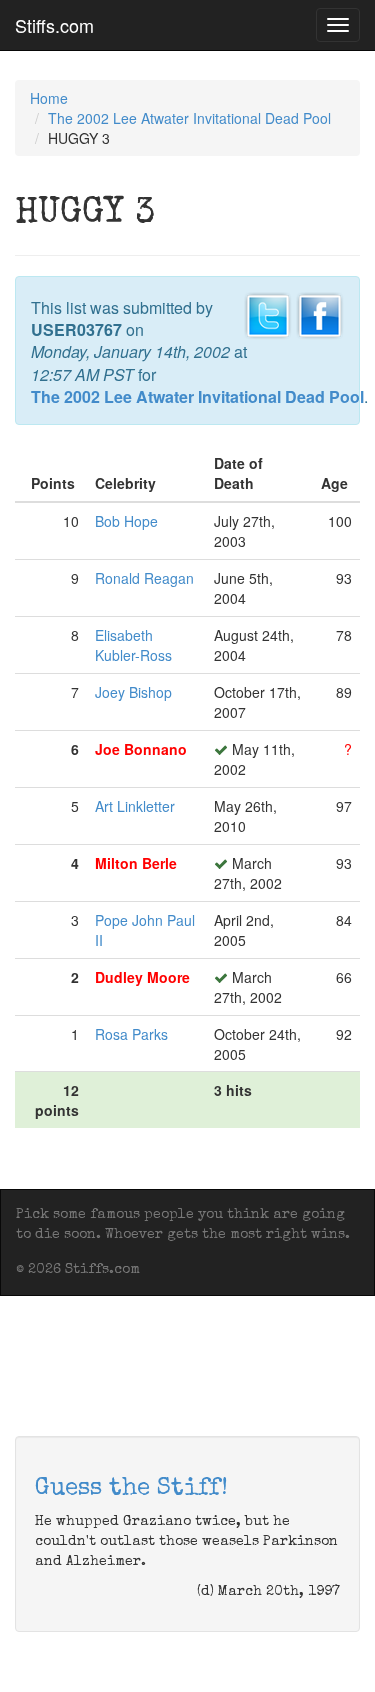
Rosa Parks (131, 1034)
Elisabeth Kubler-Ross (133, 645)
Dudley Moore (142, 977)
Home (49, 98)
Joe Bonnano (141, 749)
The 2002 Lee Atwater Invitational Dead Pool (189, 118)
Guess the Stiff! (131, 1489)
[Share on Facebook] (320, 313)
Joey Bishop (133, 692)
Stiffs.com (54, 25)
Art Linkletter (135, 806)
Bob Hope (126, 521)
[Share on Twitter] (268, 313)
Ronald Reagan (144, 578)
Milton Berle (136, 863)
